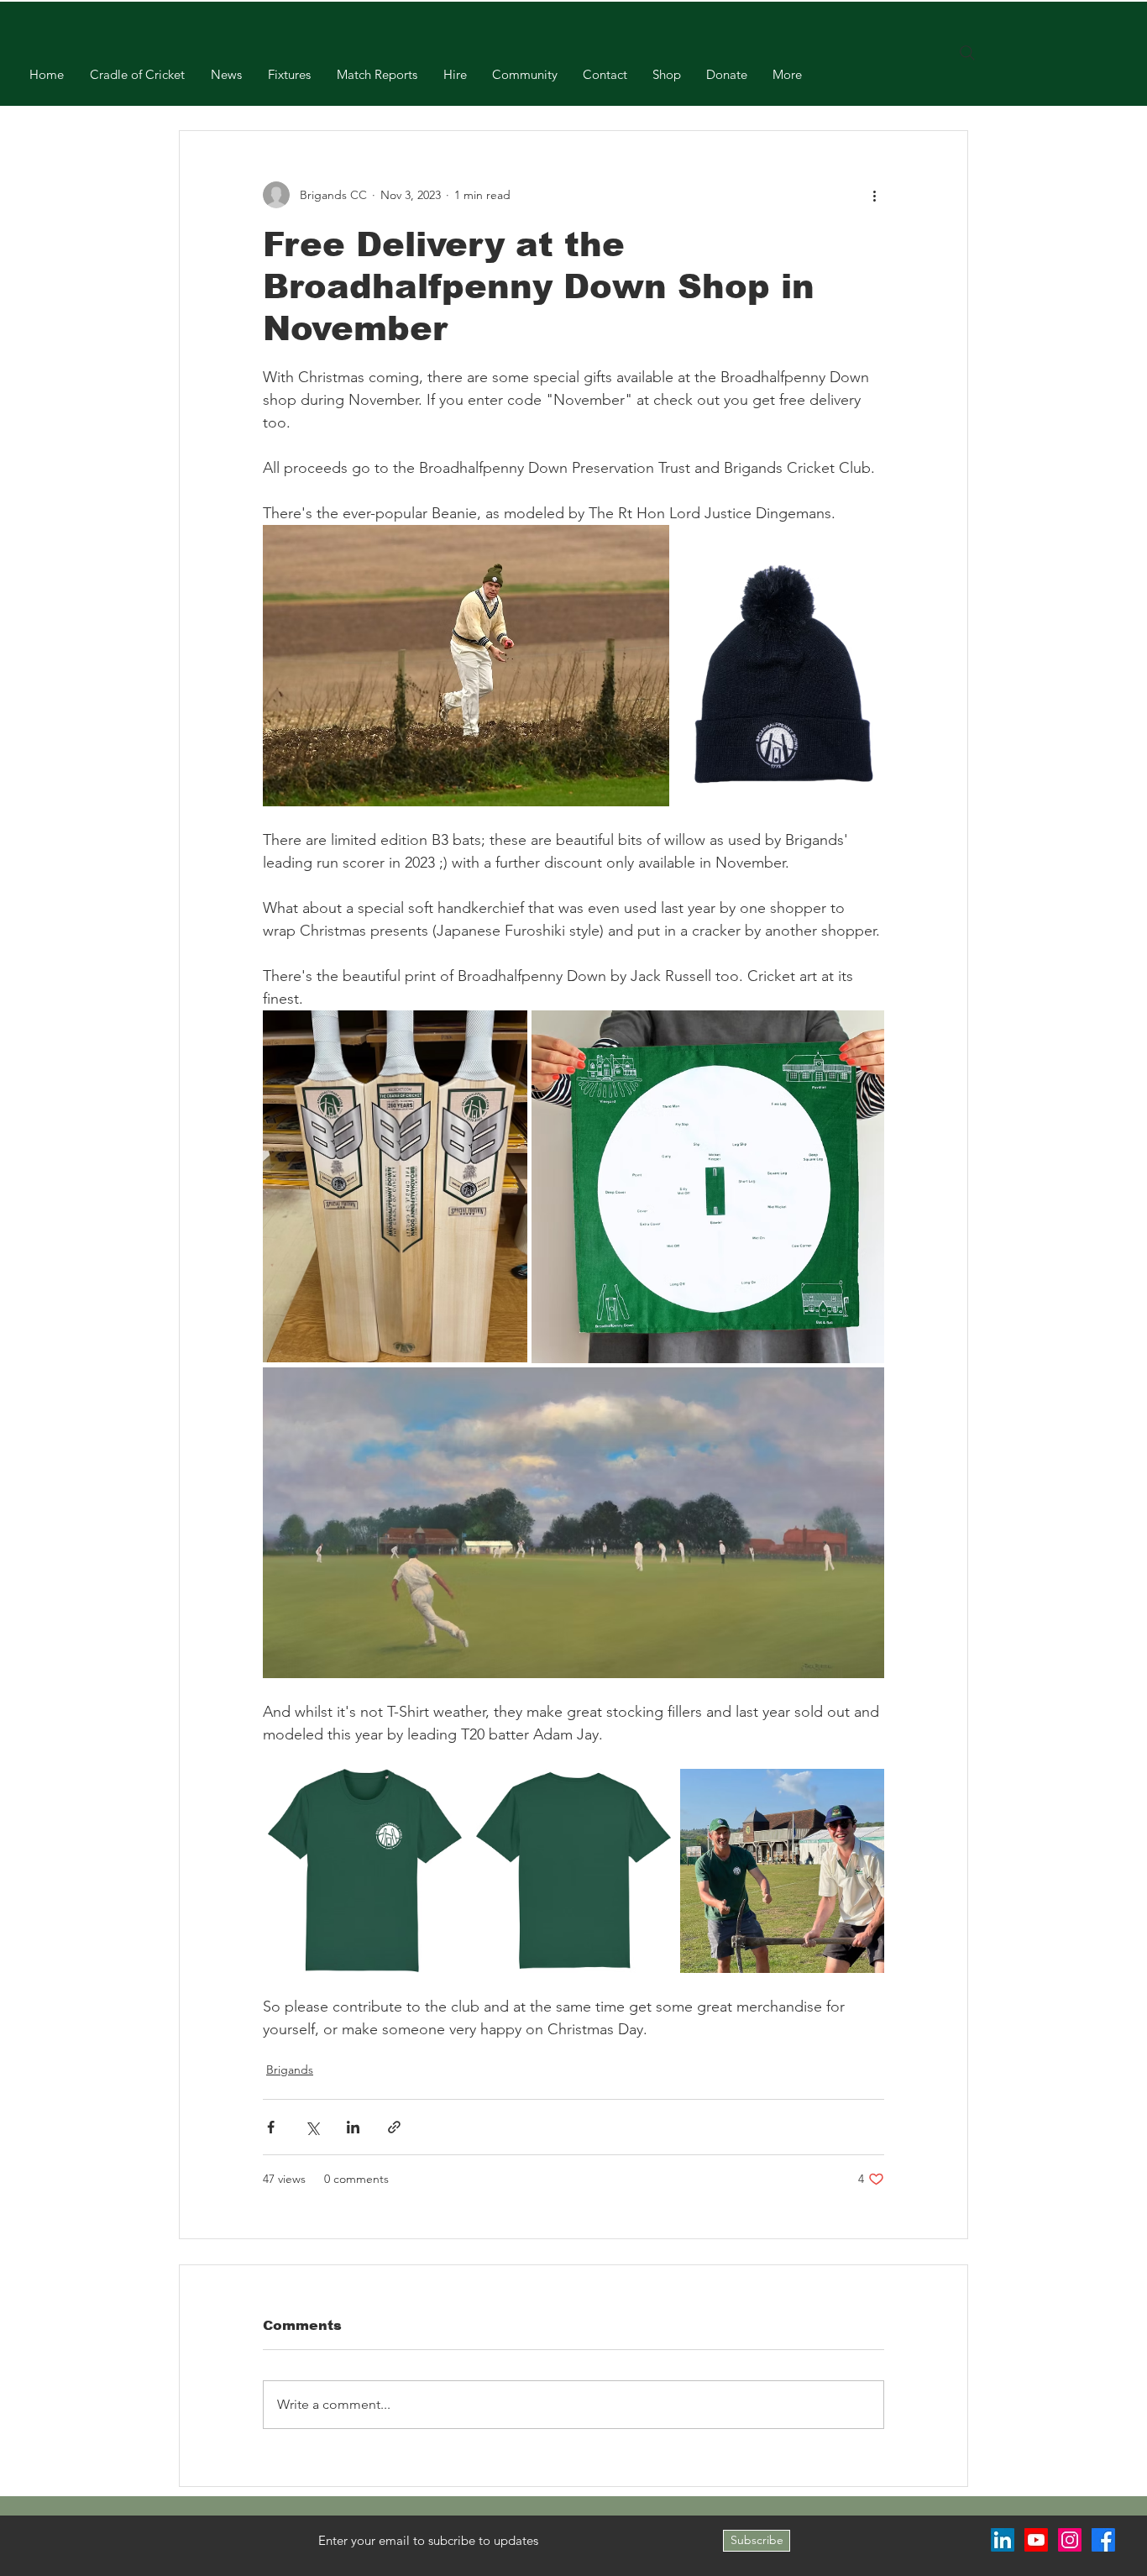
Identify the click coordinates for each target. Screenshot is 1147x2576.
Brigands (290, 2070)
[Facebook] (1103, 2540)
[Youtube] (1036, 2540)
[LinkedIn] (1003, 2540)
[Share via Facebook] (271, 2127)
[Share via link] (394, 2127)
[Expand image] (466, 666)
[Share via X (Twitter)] (312, 2127)
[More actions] (874, 195)
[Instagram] (1070, 2540)
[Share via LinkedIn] (353, 2127)
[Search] (967, 53)
